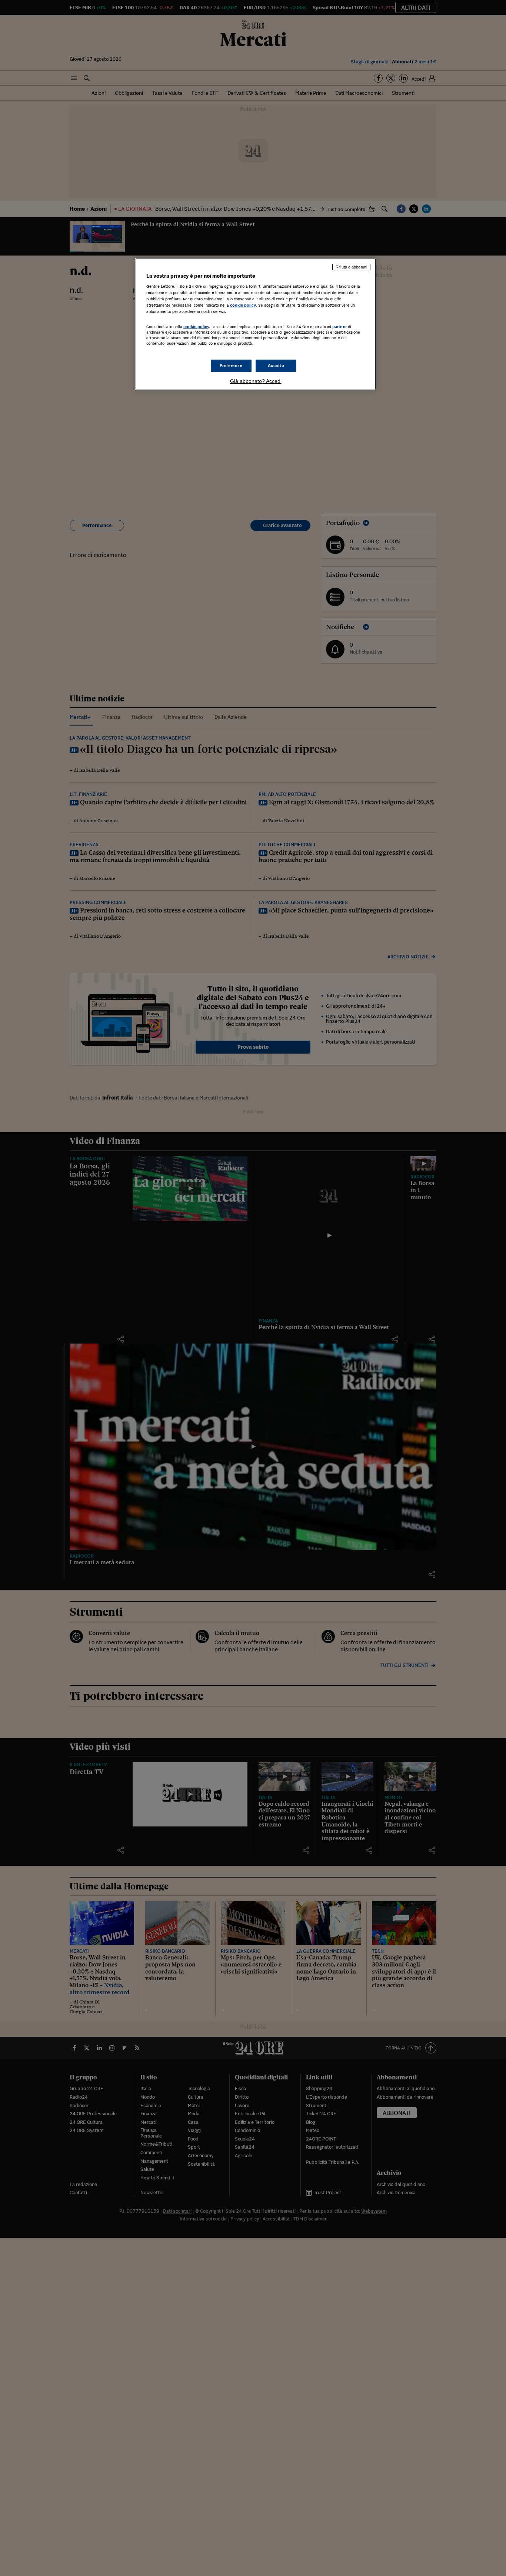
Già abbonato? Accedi (256, 381)
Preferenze (231, 366)
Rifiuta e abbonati (351, 267)
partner (339, 327)
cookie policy (243, 305)
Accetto (276, 366)
